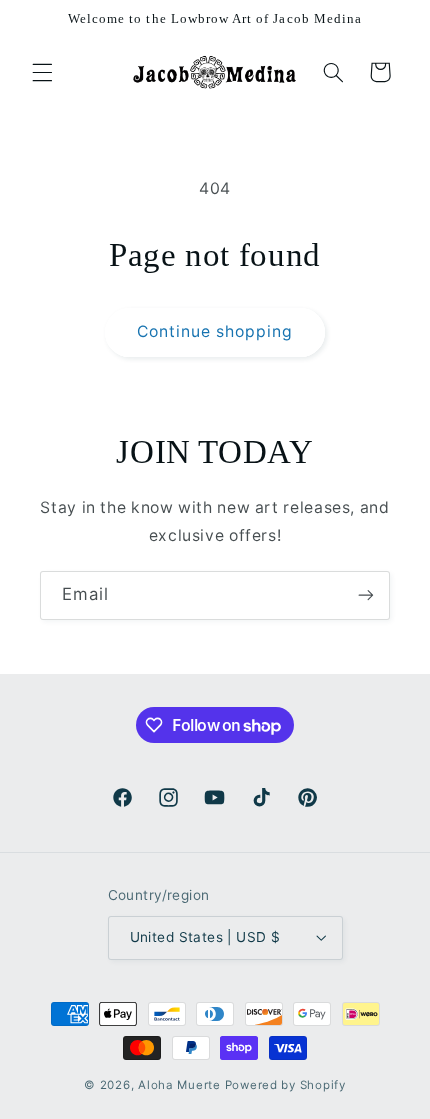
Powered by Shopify (285, 1085)
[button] (42, 72)
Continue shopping (215, 331)
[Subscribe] (366, 595)
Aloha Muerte (181, 1085)
